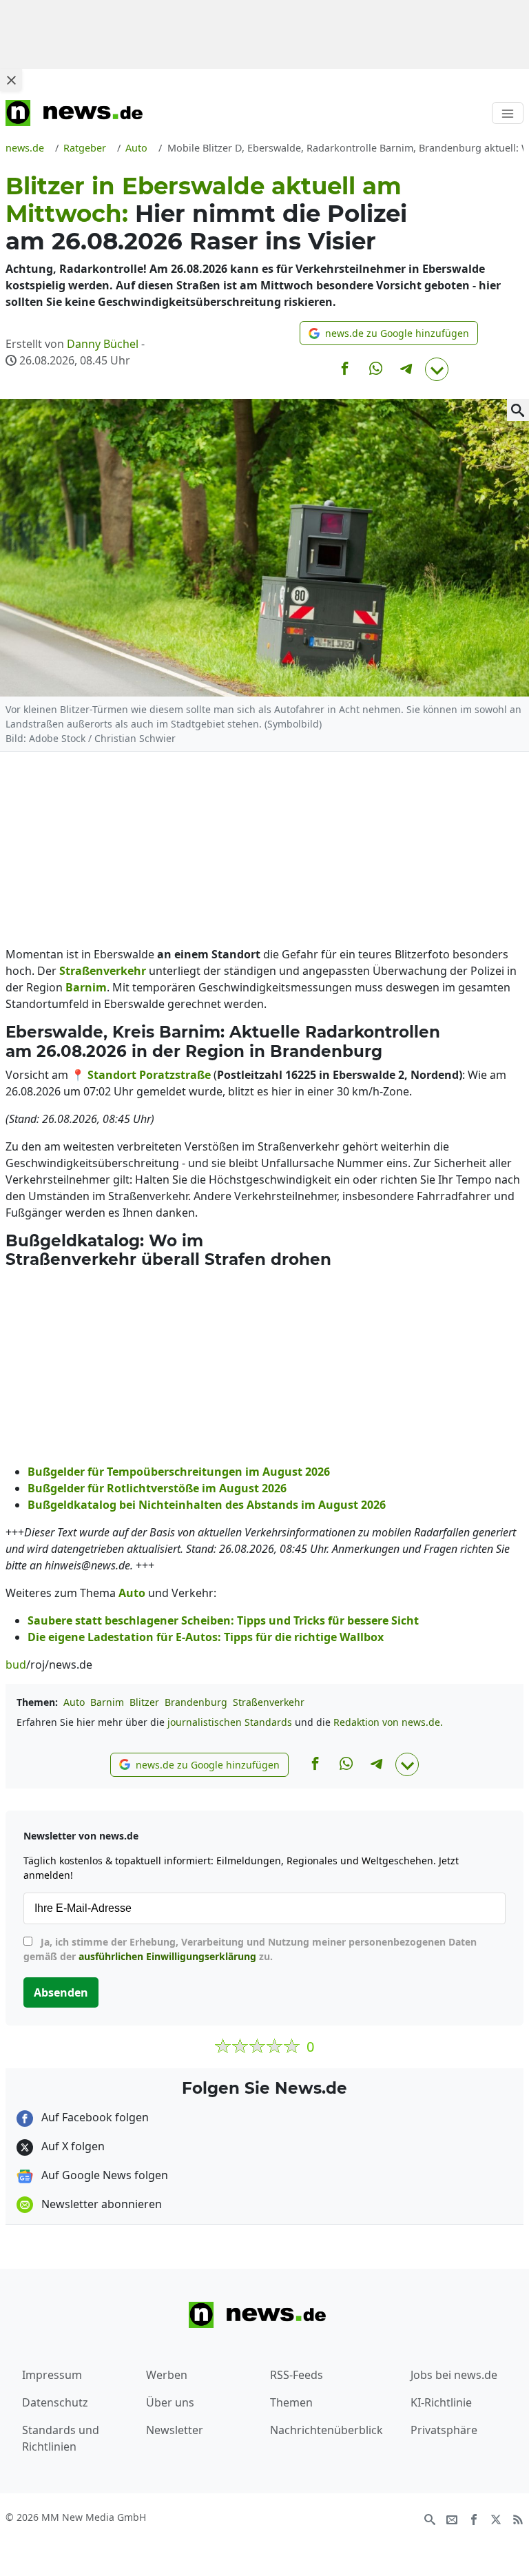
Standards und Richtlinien (61, 2438)
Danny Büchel (103, 344)
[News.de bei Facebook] (474, 2518)
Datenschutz (55, 2402)
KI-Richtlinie (441, 2402)
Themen (291, 2402)
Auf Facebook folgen (94, 2117)
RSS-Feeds (297, 2375)
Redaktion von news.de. (388, 1722)
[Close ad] (11, 80)
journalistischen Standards (230, 1722)
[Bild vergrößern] (518, 410)
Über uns (170, 2402)
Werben (167, 2375)
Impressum (52, 2375)
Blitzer (144, 1702)
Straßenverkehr (269, 1702)
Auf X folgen (72, 2146)
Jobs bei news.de (454, 2375)
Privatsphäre (444, 2430)
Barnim (107, 1702)
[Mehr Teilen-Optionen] (437, 369)
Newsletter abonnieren (100, 2204)
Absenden (61, 1992)
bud (16, 1665)
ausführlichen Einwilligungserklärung (167, 1956)
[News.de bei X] (496, 2518)
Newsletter (175, 2430)
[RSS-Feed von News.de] (518, 2518)
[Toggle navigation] (508, 113)
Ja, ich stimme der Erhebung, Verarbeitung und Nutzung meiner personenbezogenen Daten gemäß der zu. (250, 1949)
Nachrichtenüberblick (326, 2430)
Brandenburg (196, 1702)
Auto (74, 1702)
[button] (389, 333)
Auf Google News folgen (103, 2175)
